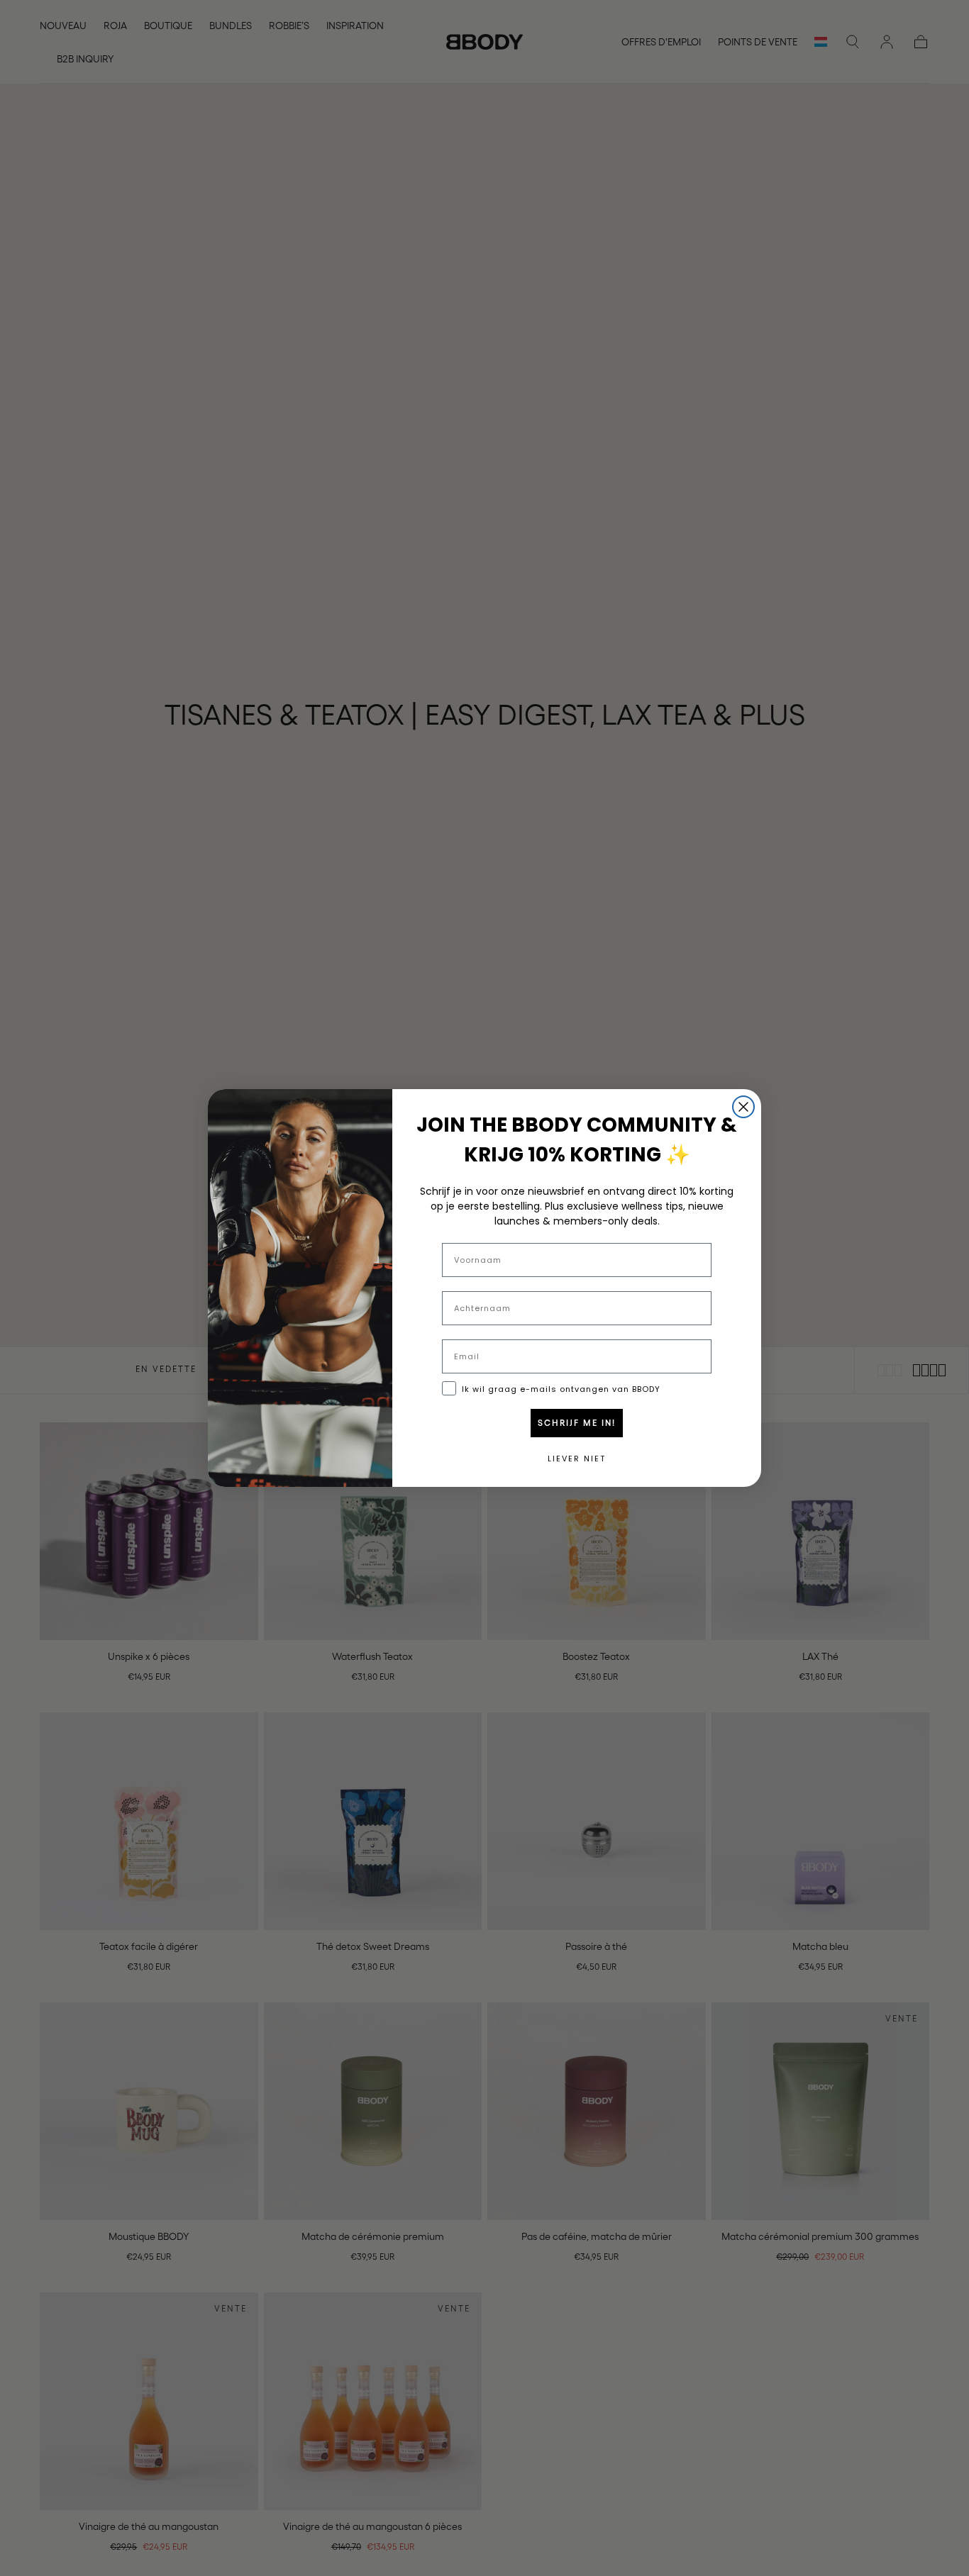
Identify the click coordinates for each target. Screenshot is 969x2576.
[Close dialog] (743, 1107)
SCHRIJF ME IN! (577, 1423)
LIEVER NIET (577, 1459)
